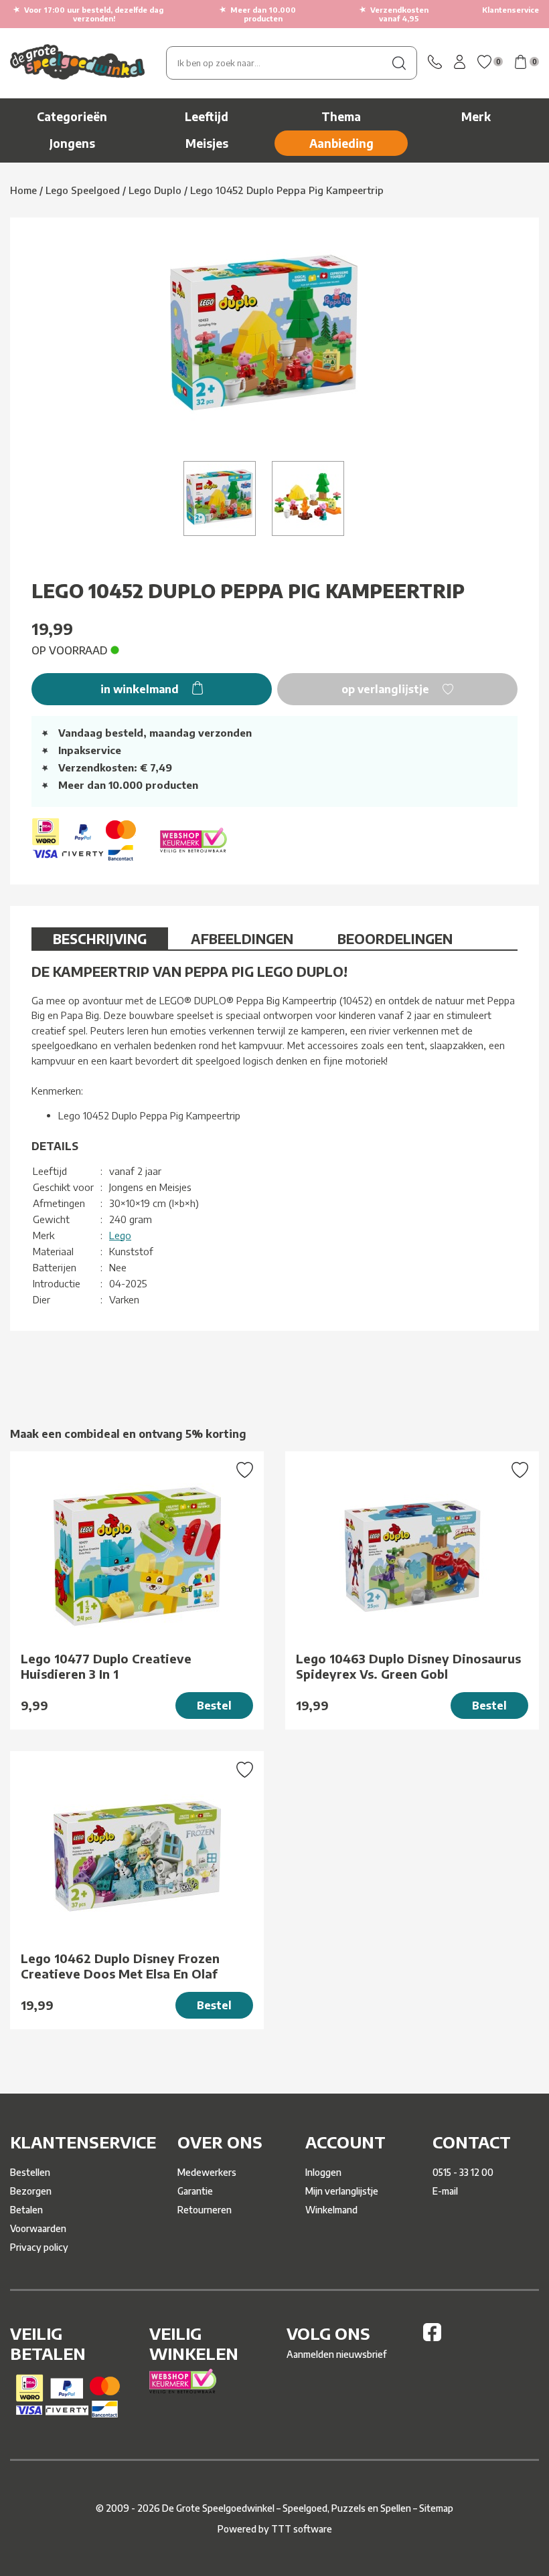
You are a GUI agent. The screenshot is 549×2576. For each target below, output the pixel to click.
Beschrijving (100, 938)
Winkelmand (331, 2210)
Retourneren (205, 2210)
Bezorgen (31, 2191)
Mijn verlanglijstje (342, 2191)
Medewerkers (207, 2172)
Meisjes (207, 143)
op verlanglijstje (387, 689)
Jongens (72, 143)
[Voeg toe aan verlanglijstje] (245, 1471)
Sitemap (436, 2508)
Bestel (214, 1706)
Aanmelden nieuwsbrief (336, 2354)
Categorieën (72, 116)
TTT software (302, 2529)
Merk (476, 116)
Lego (120, 1235)
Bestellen (30, 2172)
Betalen (26, 2210)
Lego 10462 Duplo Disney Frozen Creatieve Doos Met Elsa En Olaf (120, 1966)
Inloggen (323, 2172)
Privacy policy (39, 2247)
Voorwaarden (38, 2228)
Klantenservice (511, 10)
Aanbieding (341, 143)
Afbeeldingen (242, 938)
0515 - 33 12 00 (463, 2172)
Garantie (195, 2191)
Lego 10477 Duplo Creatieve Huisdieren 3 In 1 (106, 1666)
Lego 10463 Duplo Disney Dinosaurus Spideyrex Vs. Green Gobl (408, 1666)
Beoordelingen (395, 938)
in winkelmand (141, 689)
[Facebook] (432, 2337)
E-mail (445, 2191)
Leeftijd (207, 116)
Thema (341, 116)
